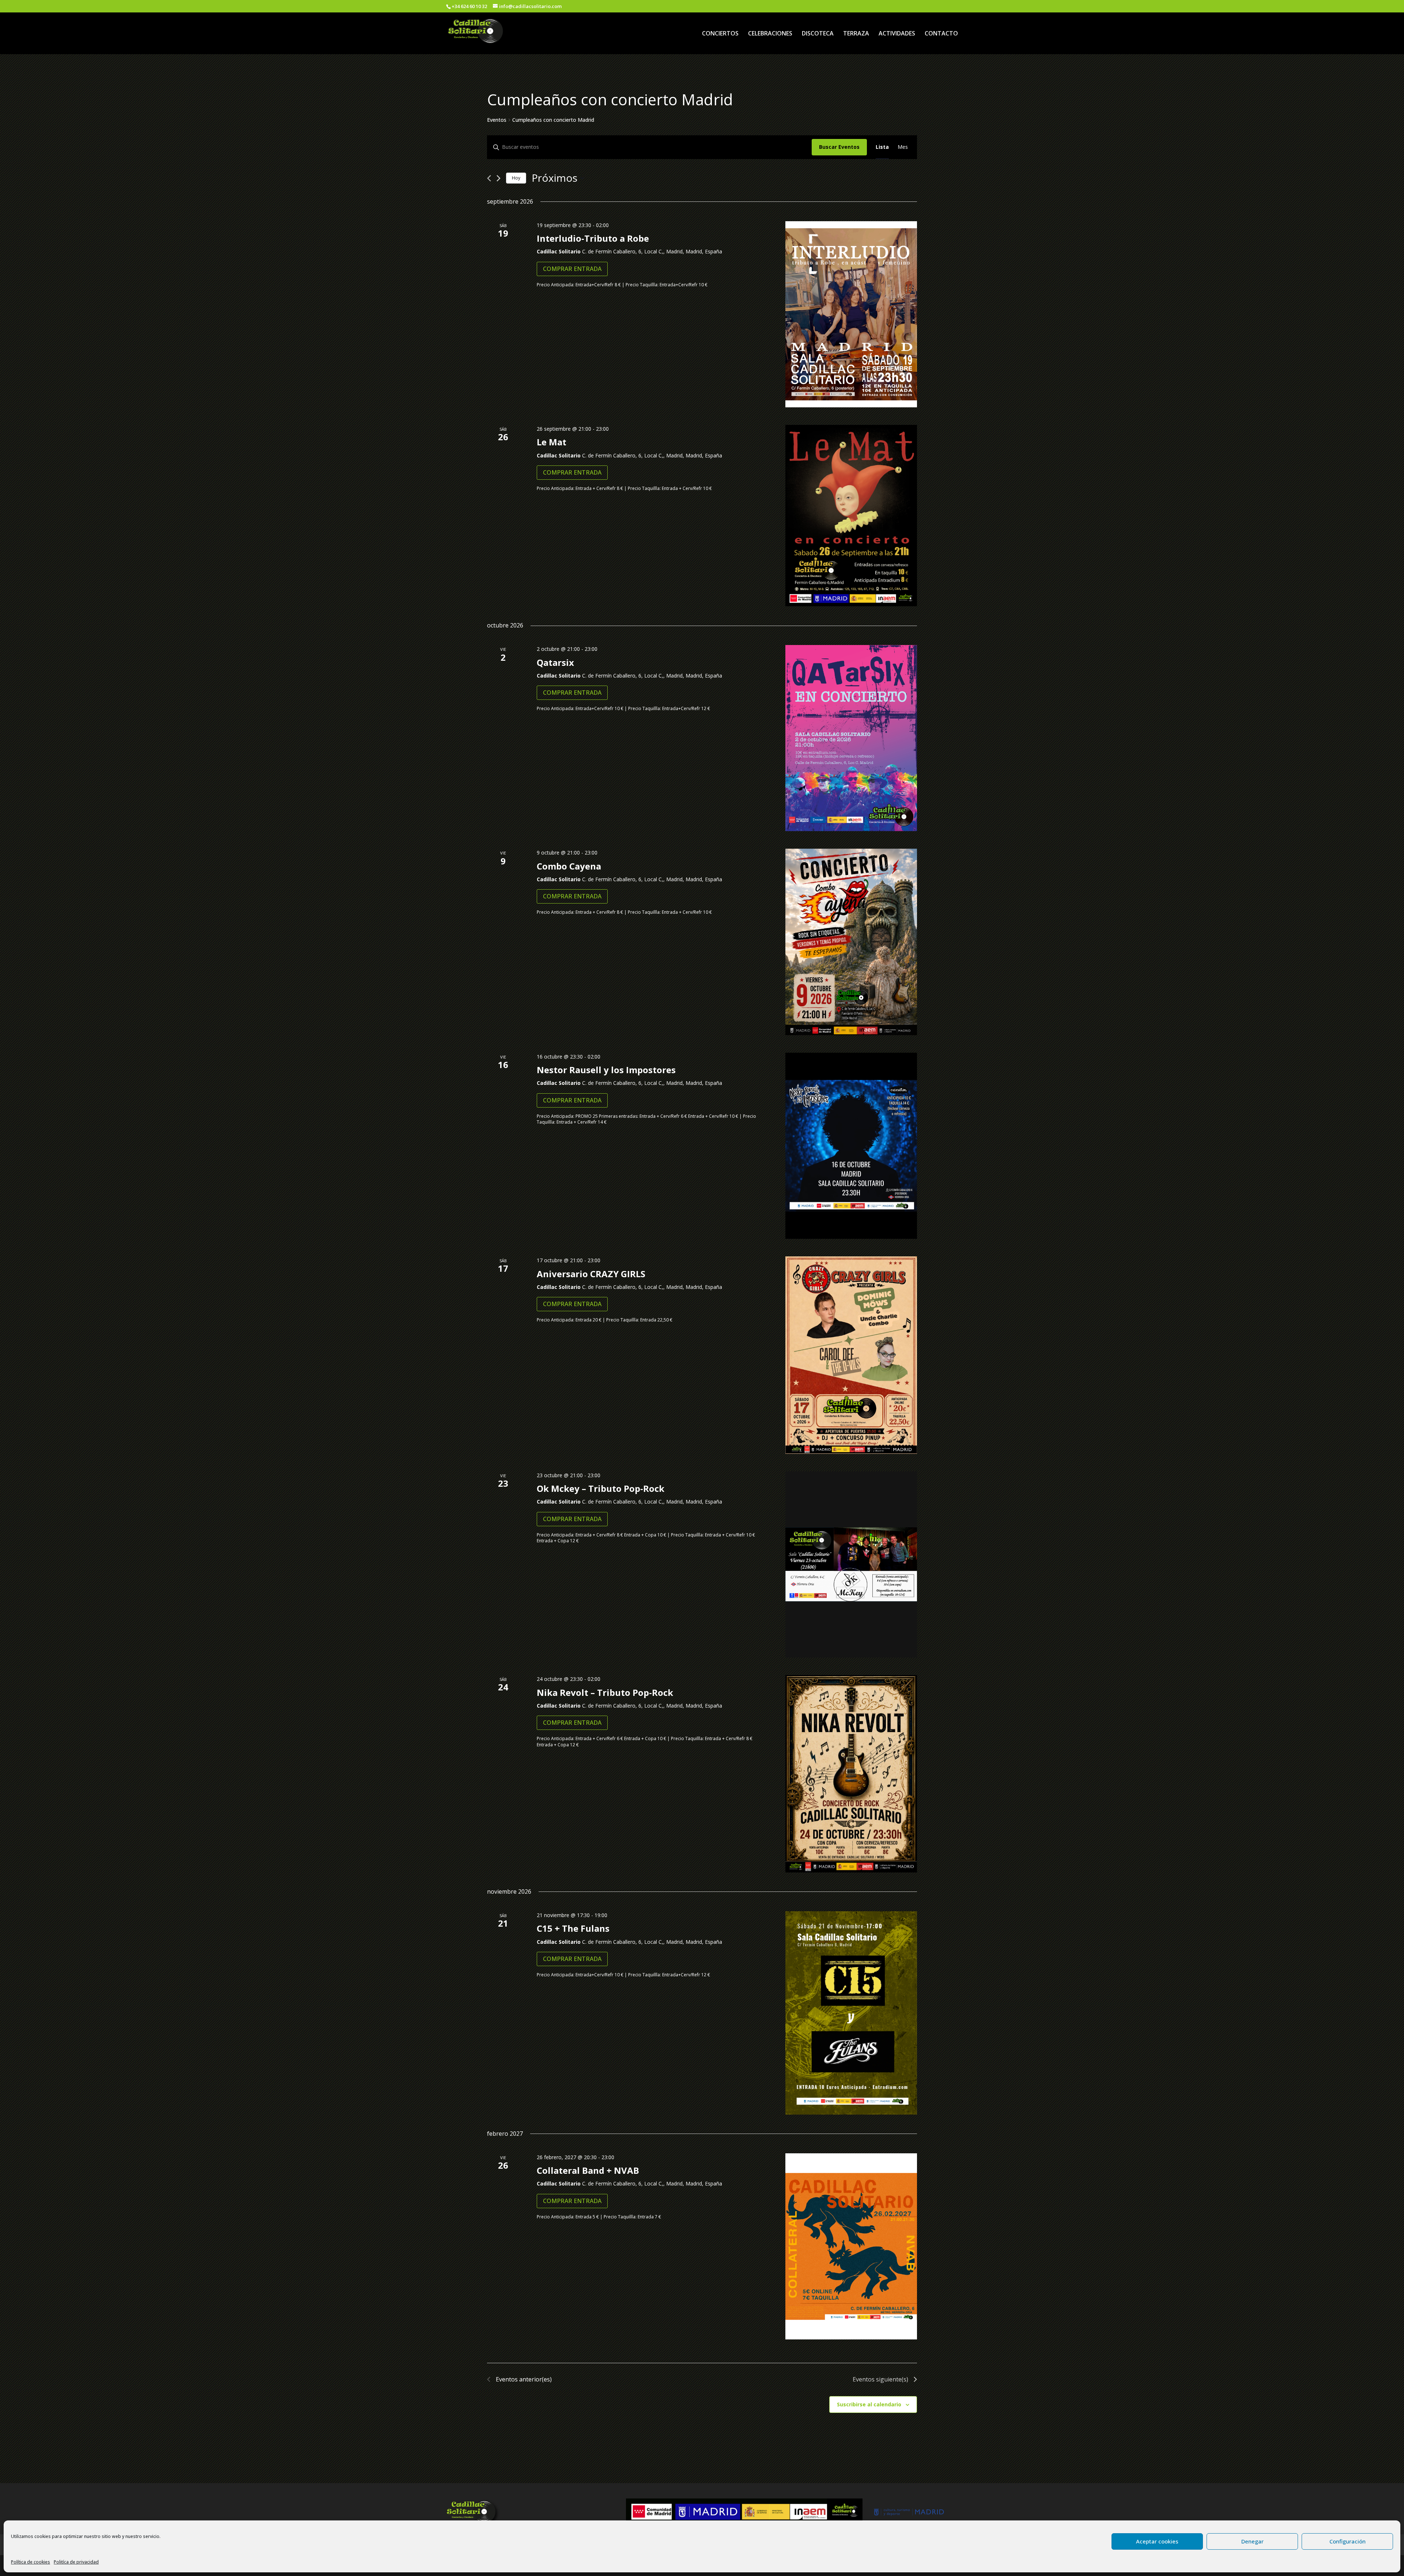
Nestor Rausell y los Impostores (606, 1070)
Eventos (497, 120)
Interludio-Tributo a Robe (593, 238)
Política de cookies (31, 2562)
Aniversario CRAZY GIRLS (591, 1274)
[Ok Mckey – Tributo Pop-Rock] (851, 1564)
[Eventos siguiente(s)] (499, 178)
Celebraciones (770, 34)
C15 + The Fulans (573, 1928)
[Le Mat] (851, 516)
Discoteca (818, 34)
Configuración (1348, 2541)
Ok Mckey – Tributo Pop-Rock (601, 1488)
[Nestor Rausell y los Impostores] (851, 1146)
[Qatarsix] (851, 738)
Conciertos (720, 34)
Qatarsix (555, 662)
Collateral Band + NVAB (588, 2170)
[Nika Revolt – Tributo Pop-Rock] (851, 1774)
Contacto (941, 34)
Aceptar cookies (1157, 2541)
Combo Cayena (569, 866)
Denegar (1252, 2541)
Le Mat (552, 442)
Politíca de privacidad (76, 2562)
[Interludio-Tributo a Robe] (851, 314)
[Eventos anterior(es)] (489, 178)
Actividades (897, 34)
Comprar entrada (572, 269)
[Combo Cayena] (851, 942)
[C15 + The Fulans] (851, 2013)
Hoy (516, 178)
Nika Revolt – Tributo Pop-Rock (605, 1692)
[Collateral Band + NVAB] (851, 2246)
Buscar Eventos (839, 147)
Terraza (856, 34)
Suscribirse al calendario (869, 2404)
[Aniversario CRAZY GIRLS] (851, 1355)
